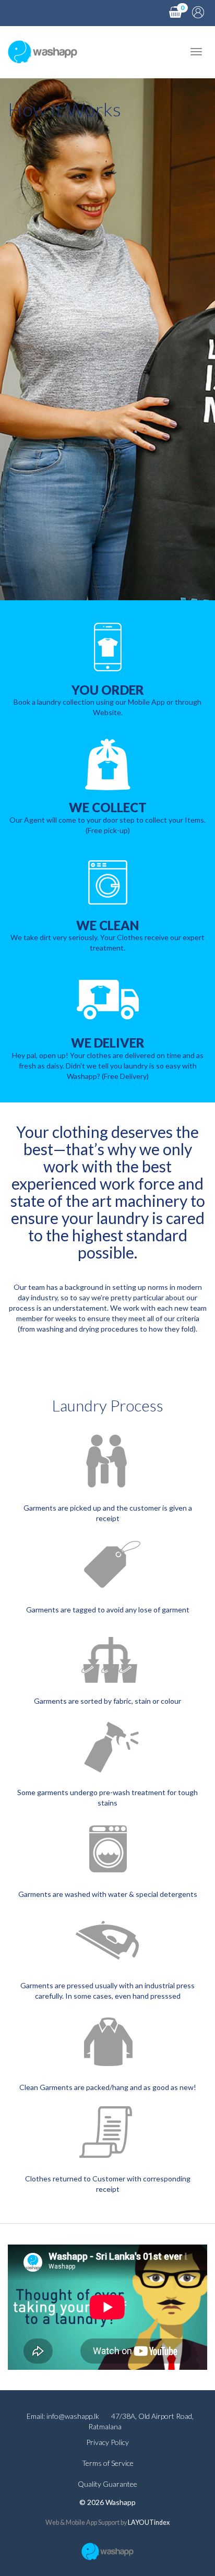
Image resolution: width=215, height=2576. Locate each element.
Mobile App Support (93, 2522)
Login (198, 12)
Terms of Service (108, 2463)
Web (52, 2522)
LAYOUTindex (149, 2522)
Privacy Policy (107, 2442)
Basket (175, 12)
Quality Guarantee (107, 2484)
